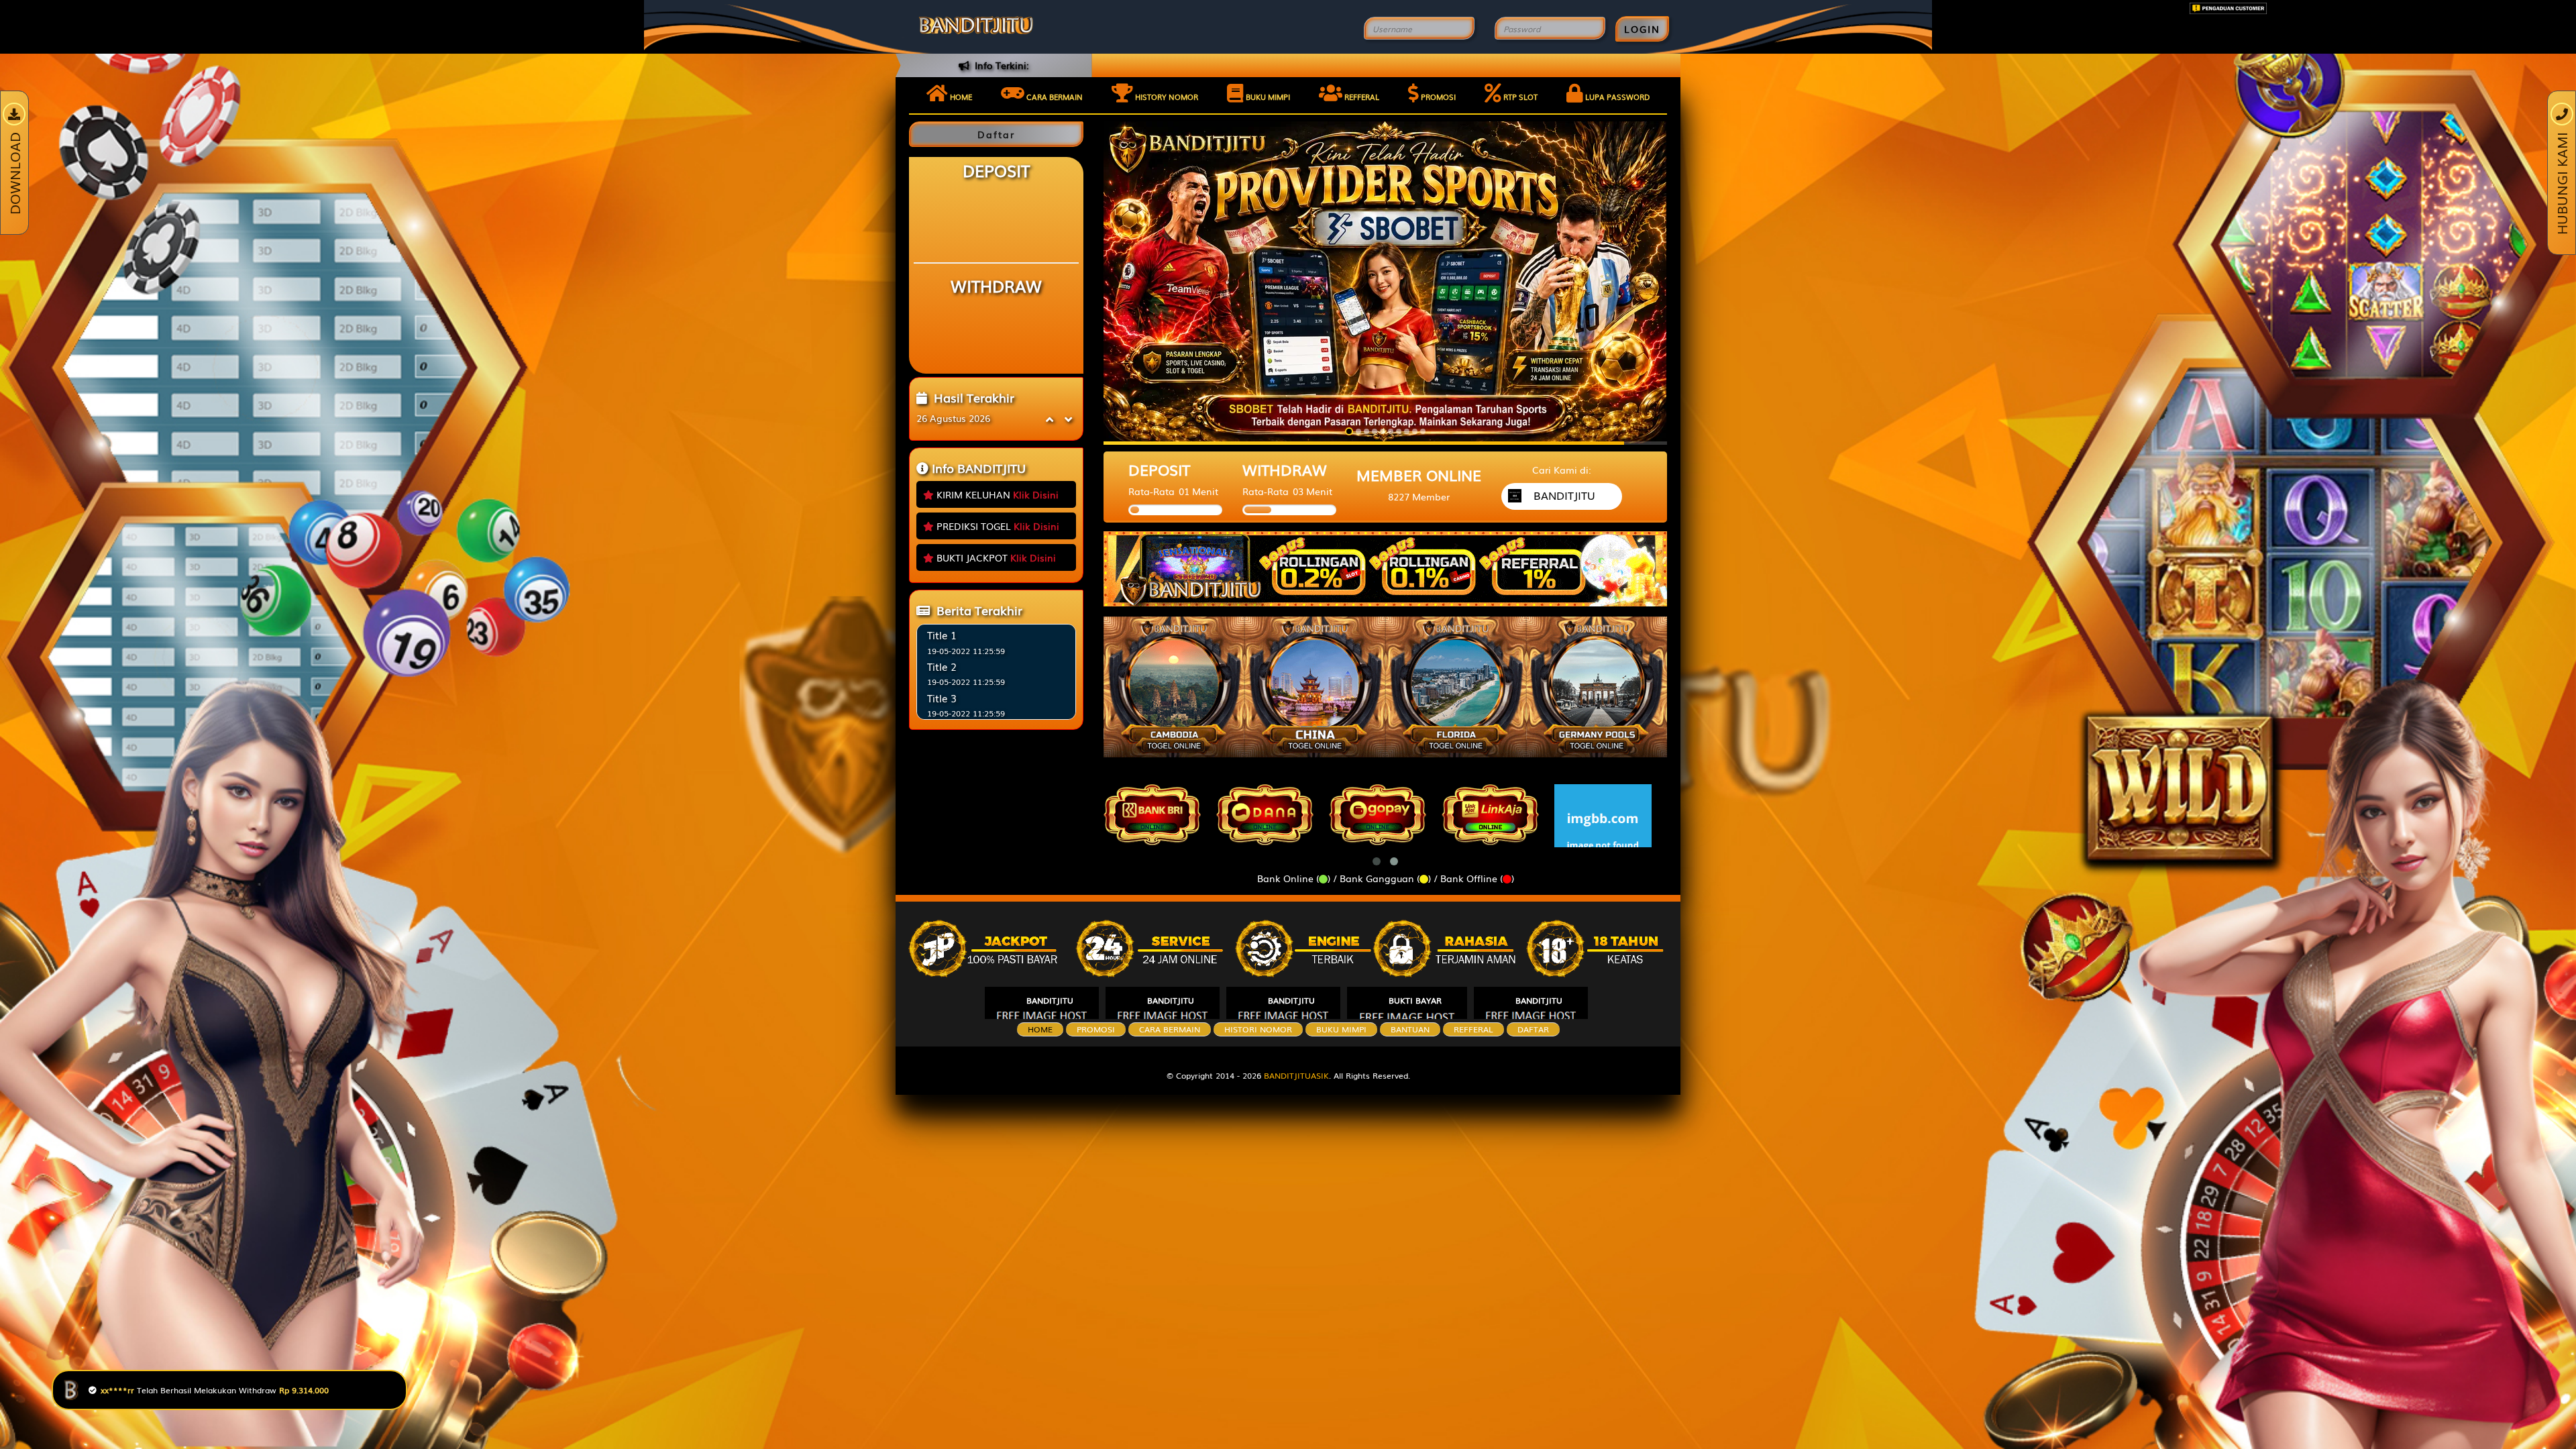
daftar (1533, 1029)
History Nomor (1166, 97)
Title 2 (942, 666)
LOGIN (1642, 29)
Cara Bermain (1170, 1029)
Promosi (1437, 97)
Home (960, 97)
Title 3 (942, 698)
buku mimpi (1341, 1029)
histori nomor (1258, 1029)
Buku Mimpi (1267, 97)
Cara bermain (1054, 97)
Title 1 (942, 635)
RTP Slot (1519, 97)
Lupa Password (1616, 97)
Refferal (1361, 97)
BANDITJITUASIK (1296, 1075)
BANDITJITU (1050, 1000)
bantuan (1410, 1029)
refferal (1473, 1029)
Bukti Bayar (1415, 1000)
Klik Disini (1036, 494)
